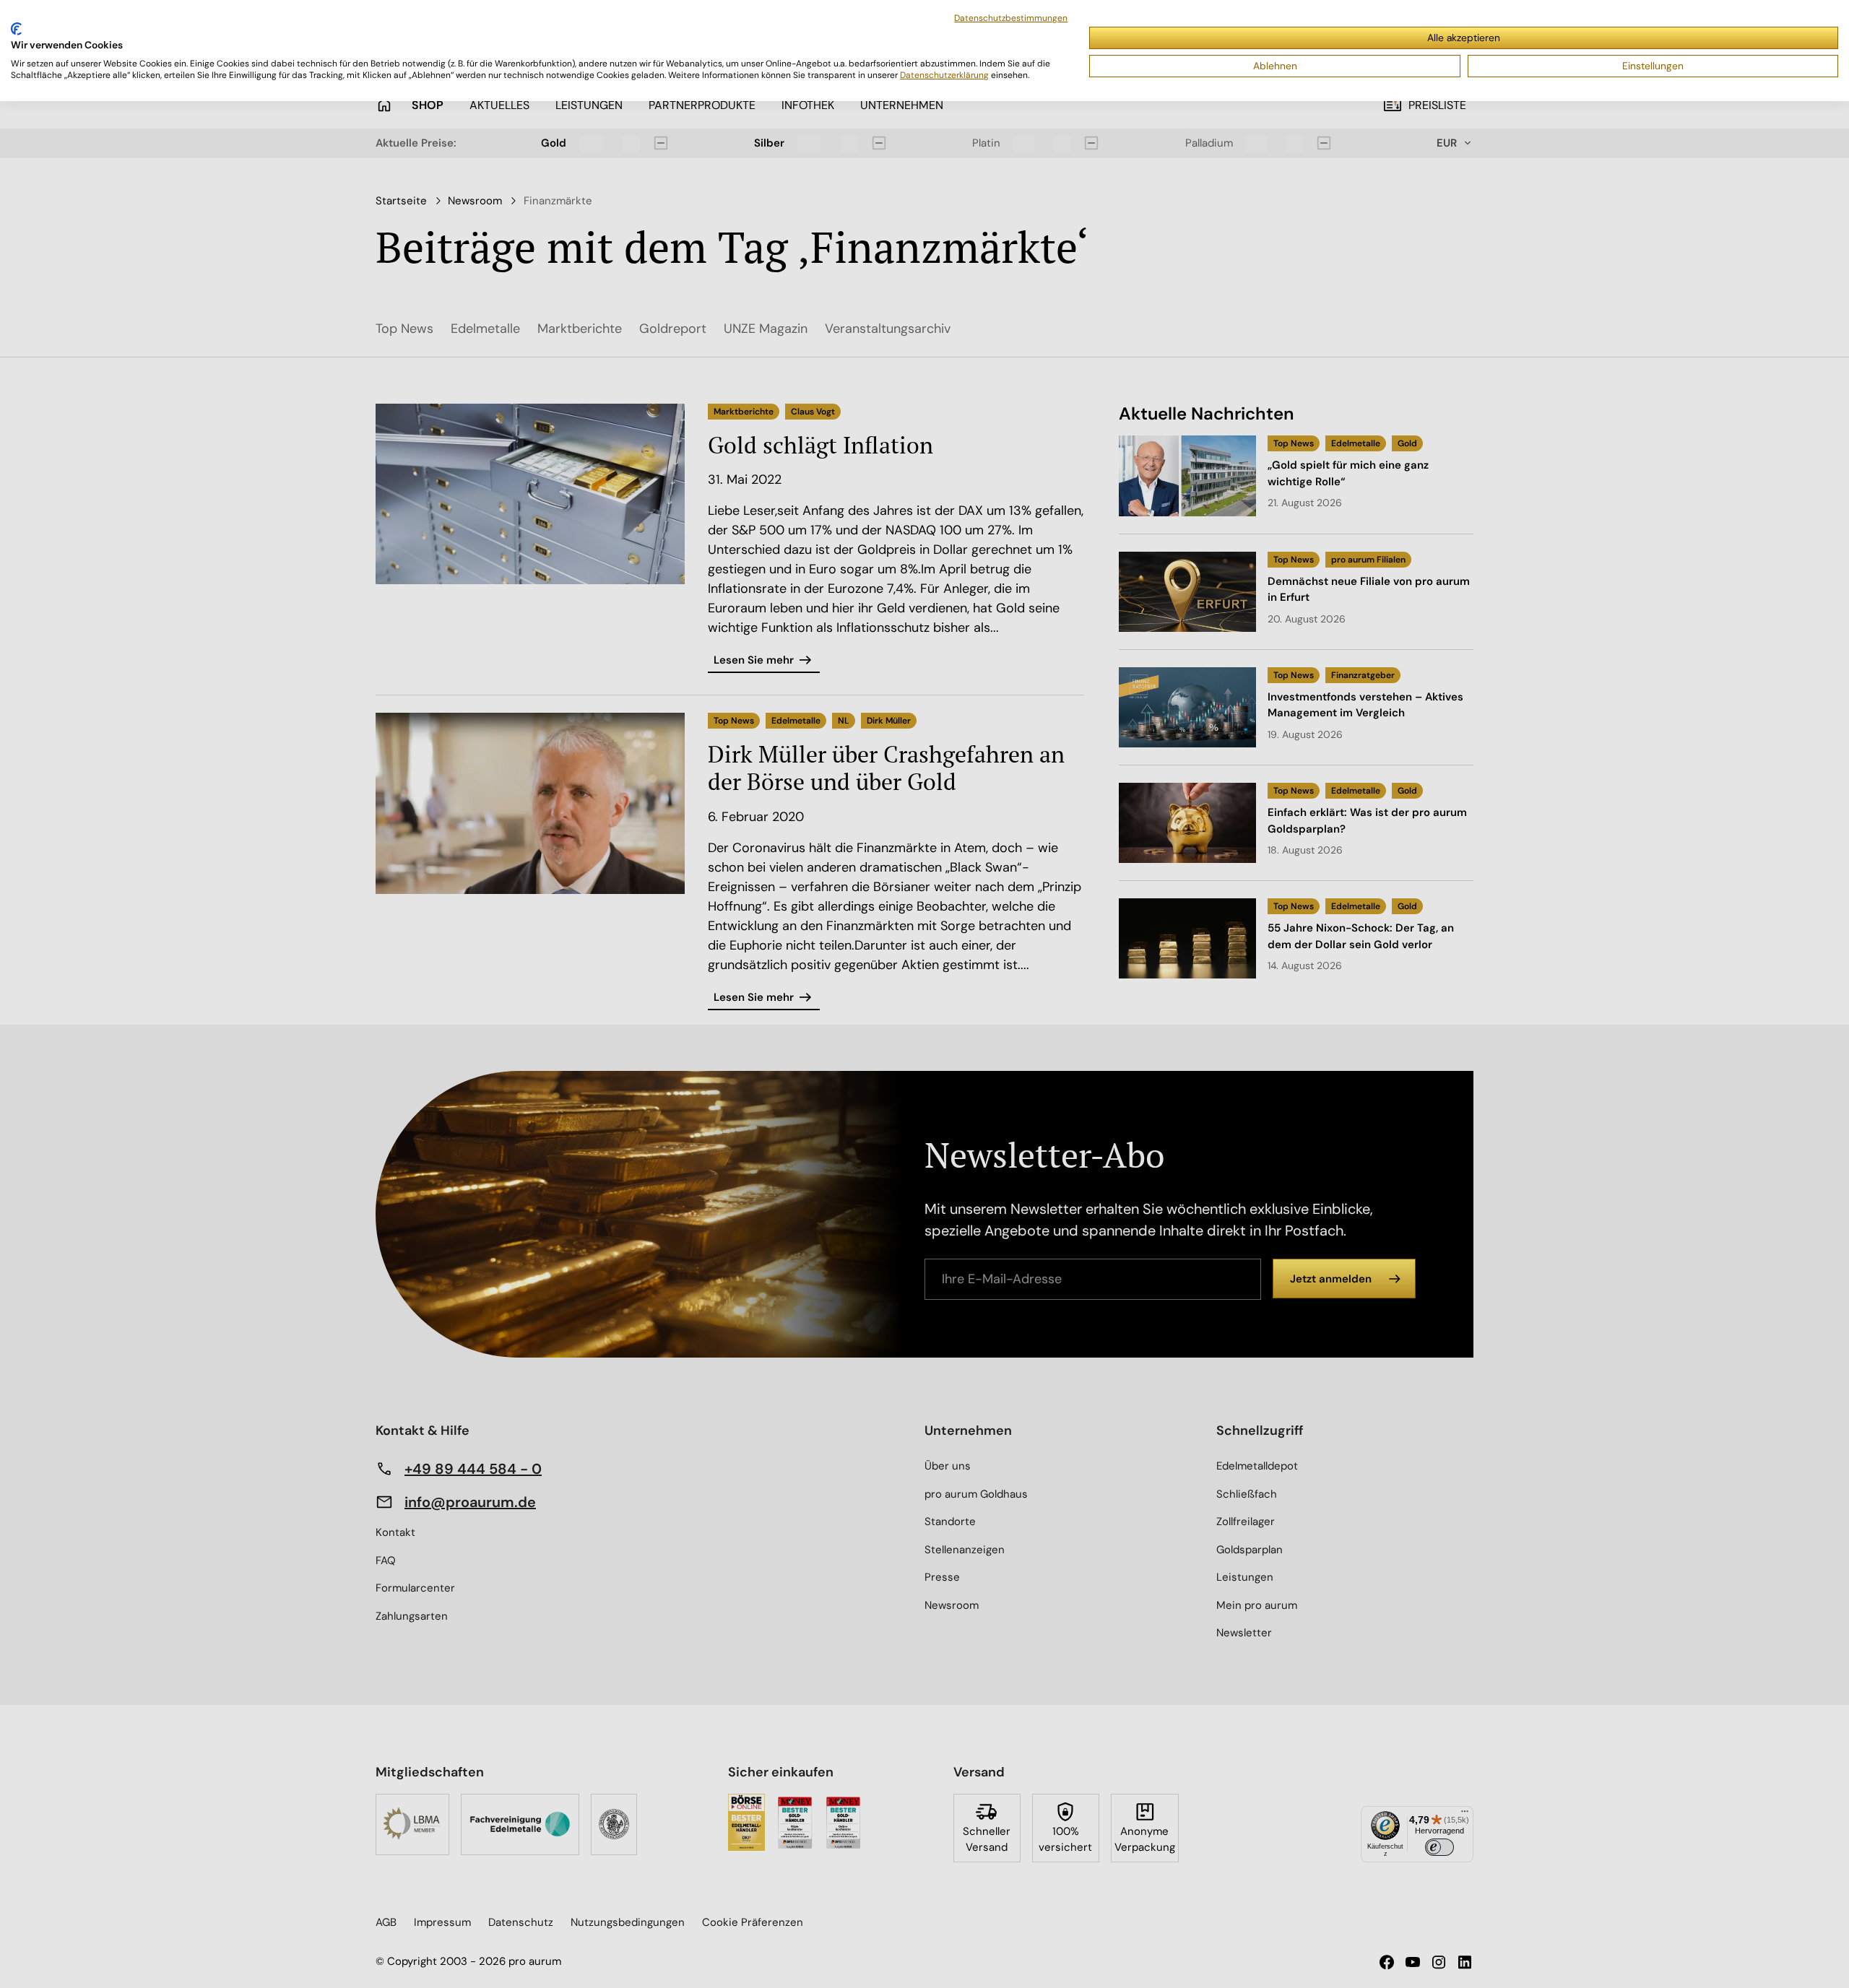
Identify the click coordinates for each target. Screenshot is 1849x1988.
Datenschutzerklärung (944, 75)
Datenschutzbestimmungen (1011, 18)
